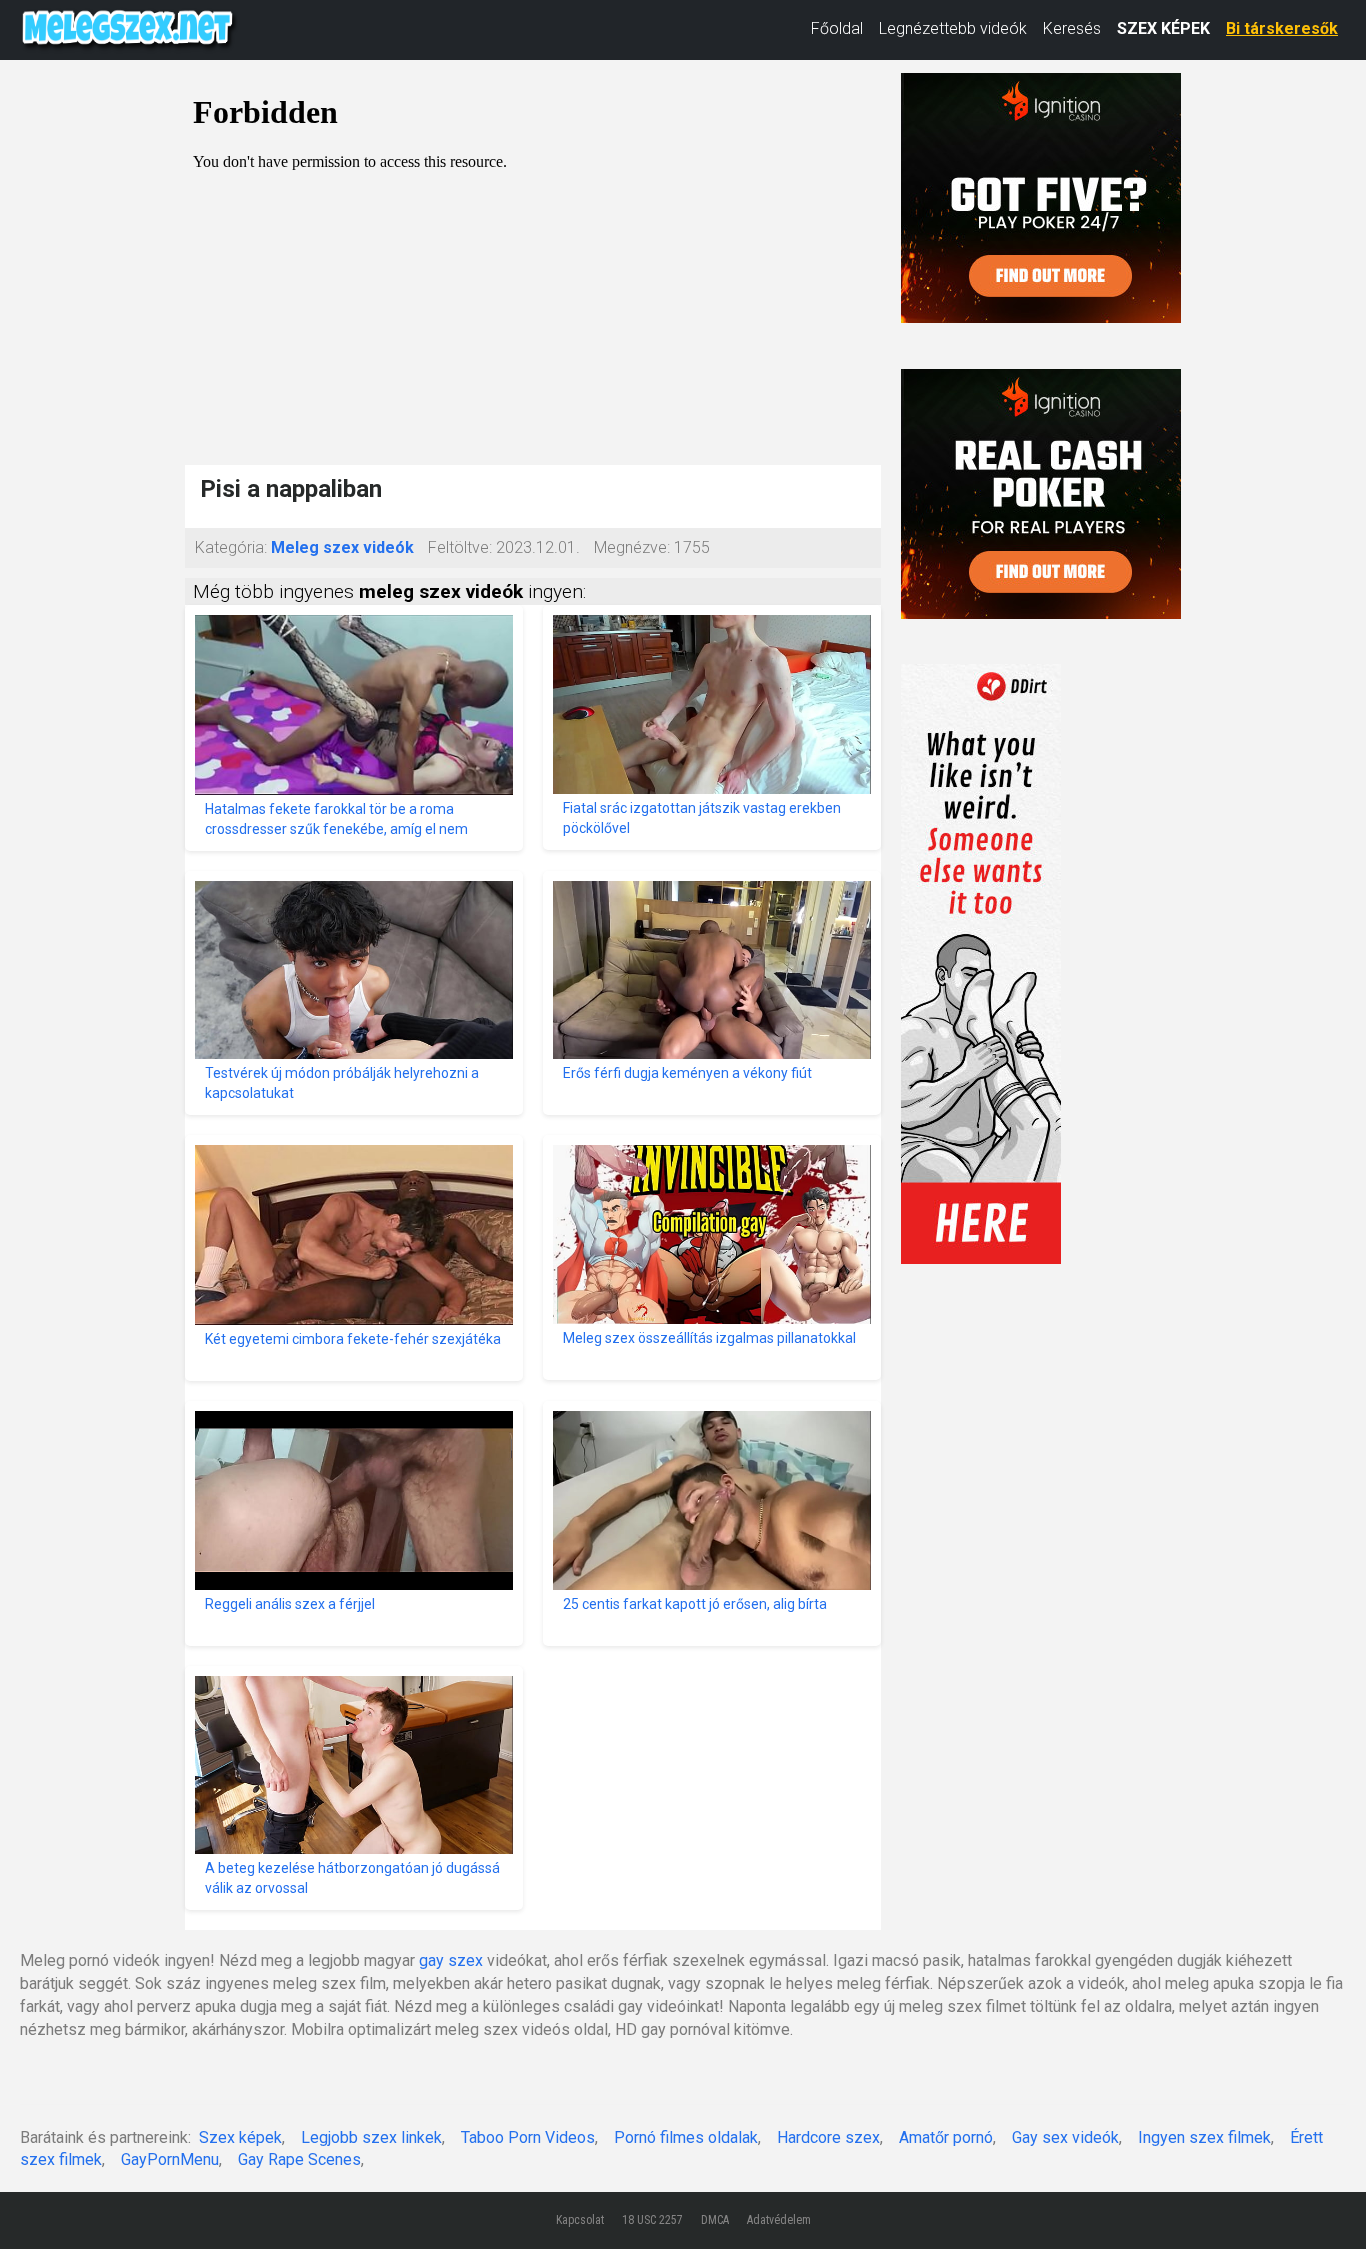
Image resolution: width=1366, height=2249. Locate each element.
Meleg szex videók (342, 547)
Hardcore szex (828, 2137)
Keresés (1072, 28)
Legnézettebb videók (953, 28)
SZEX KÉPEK (1163, 28)
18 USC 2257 (652, 2220)
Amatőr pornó (946, 2137)
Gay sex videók (1065, 2137)
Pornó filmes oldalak (686, 2137)
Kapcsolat (580, 2220)
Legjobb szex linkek (371, 2137)
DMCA (715, 2220)
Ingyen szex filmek (1204, 2137)
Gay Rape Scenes (299, 2159)
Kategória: (231, 547)
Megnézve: (632, 547)
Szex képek (240, 2137)
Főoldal (837, 28)
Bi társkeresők (1282, 28)
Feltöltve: (460, 547)
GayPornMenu (170, 2159)
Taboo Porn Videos (528, 2137)
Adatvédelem (779, 2220)
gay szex (451, 1960)
